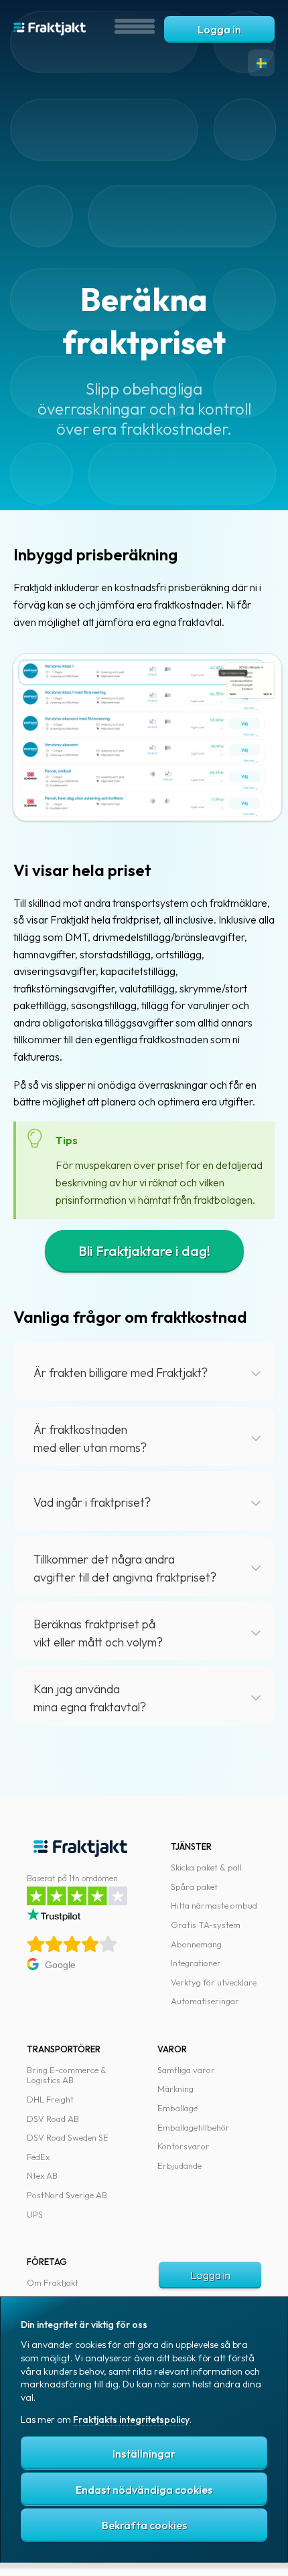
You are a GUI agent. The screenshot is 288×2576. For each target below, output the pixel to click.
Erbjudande (179, 2165)
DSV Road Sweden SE (68, 2137)
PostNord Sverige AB (67, 2195)
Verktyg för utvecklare (214, 1982)
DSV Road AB (53, 2119)
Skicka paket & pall (206, 1867)
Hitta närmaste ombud (214, 1905)
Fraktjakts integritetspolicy (131, 2420)
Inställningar (144, 2454)
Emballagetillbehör (194, 2127)
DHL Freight (50, 2099)
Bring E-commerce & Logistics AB (67, 2075)
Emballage (177, 2108)
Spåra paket (194, 1887)
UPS (35, 2214)
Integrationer (196, 1963)
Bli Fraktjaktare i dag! (144, 1251)
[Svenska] (261, 63)
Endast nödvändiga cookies (144, 2490)
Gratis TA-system (206, 1925)
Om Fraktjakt (53, 2282)
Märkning (175, 2088)
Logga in (219, 29)
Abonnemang (196, 1944)
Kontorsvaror (184, 2146)
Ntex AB (42, 2175)
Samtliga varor (186, 2070)
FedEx (38, 2157)
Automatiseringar (205, 2001)
